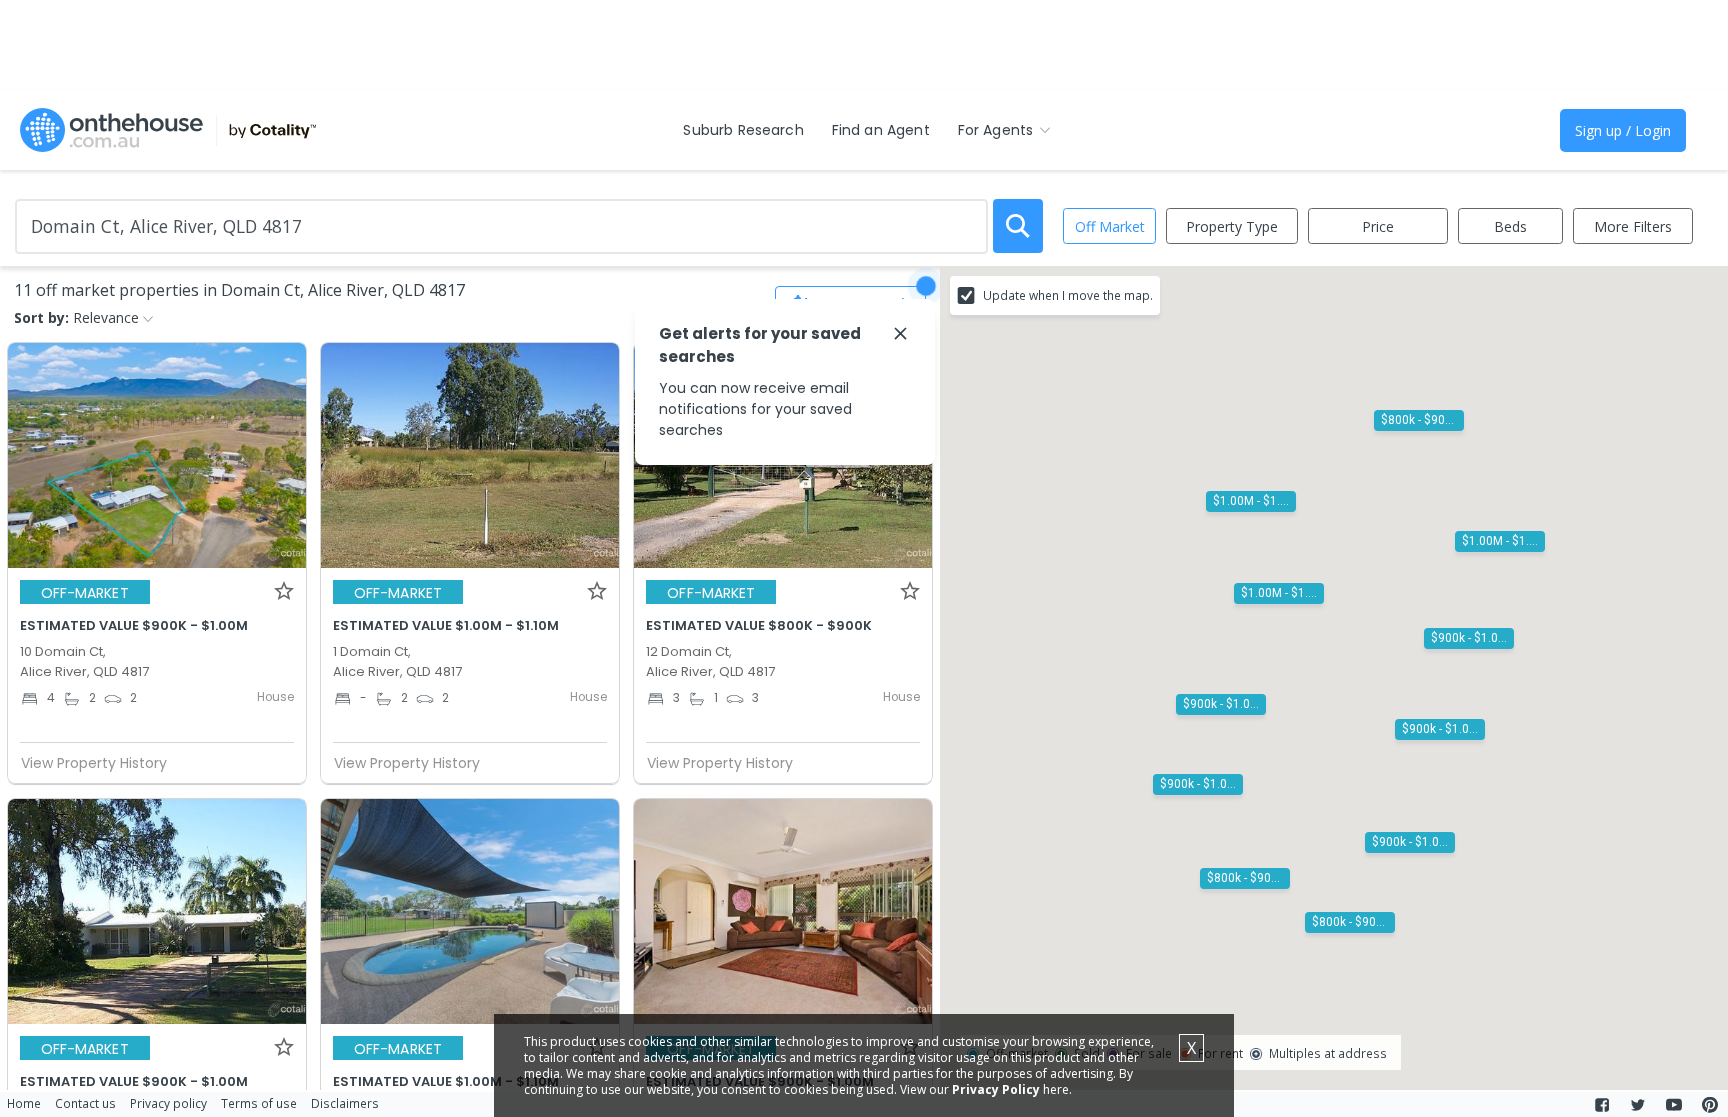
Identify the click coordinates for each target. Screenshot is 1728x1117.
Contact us (85, 1103)
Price (1378, 226)
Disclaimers (345, 1103)
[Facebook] (1602, 1105)
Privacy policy (168, 1103)
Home (24, 1103)
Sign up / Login (1623, 130)
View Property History (94, 763)
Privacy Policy (996, 1089)
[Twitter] (1638, 1105)
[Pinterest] (1710, 1105)
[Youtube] (1674, 1105)
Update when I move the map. (1068, 295)
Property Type (1232, 226)
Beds (1510, 226)
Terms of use (259, 1103)
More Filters (1633, 226)
